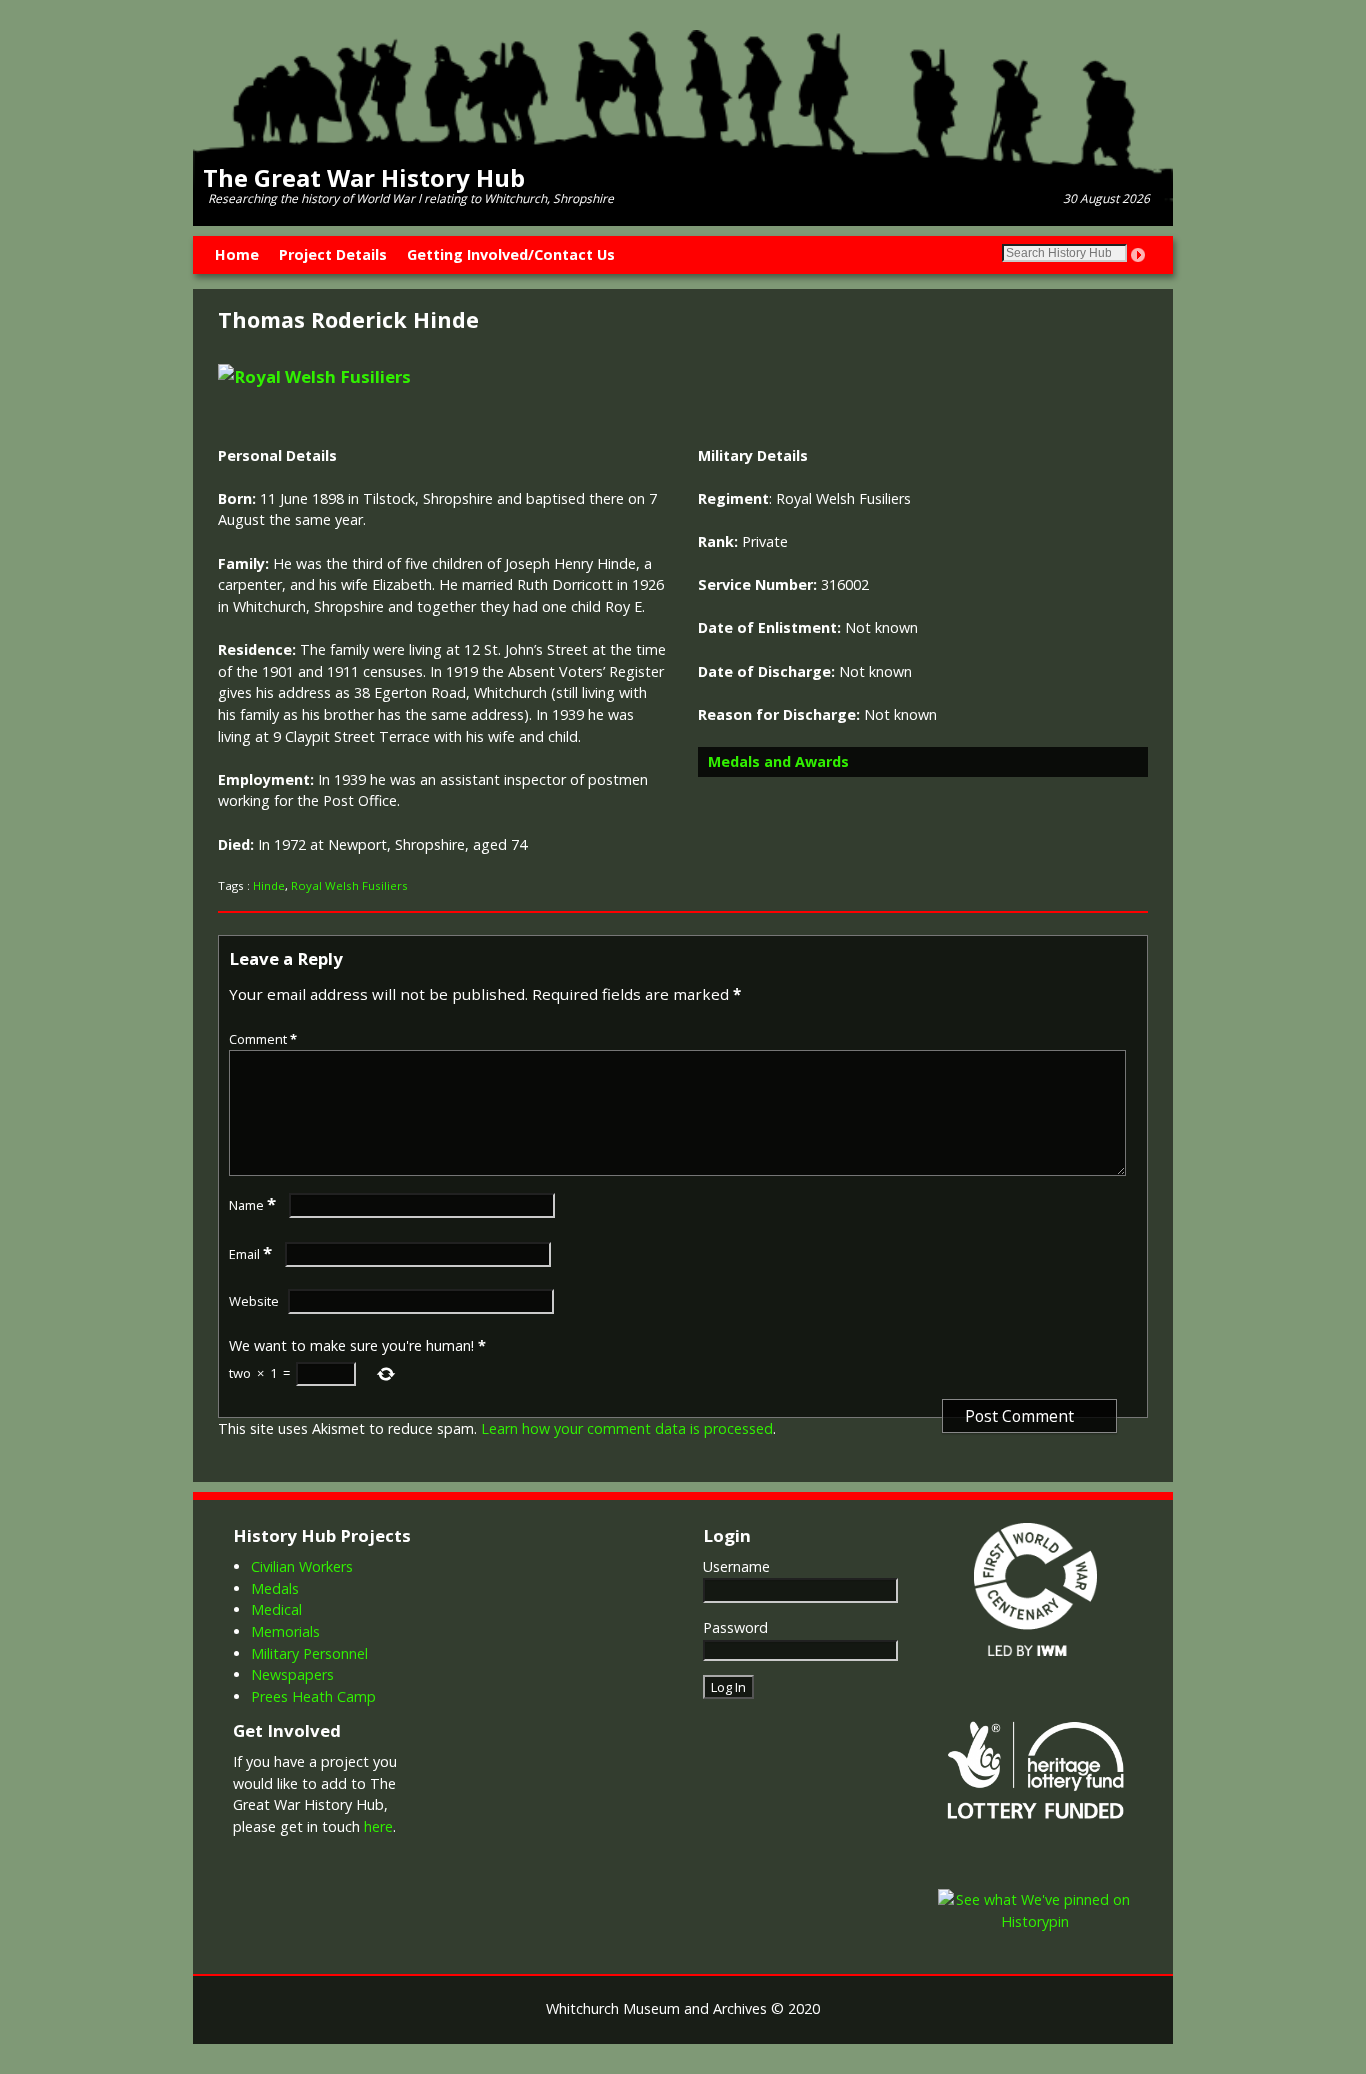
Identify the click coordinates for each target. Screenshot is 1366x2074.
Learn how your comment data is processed (627, 1428)
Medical (276, 1609)
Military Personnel (309, 1653)
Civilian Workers (302, 1566)
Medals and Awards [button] (778, 761)
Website (254, 1301)
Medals (275, 1588)
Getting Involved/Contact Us (511, 254)
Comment (263, 1039)
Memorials (285, 1631)
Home (237, 254)
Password (735, 1627)
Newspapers (292, 1674)
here (378, 1826)
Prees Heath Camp (313, 1696)
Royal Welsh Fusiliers (349, 885)
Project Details (333, 254)
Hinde (269, 885)
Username (736, 1566)
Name (252, 1205)
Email (250, 1254)
